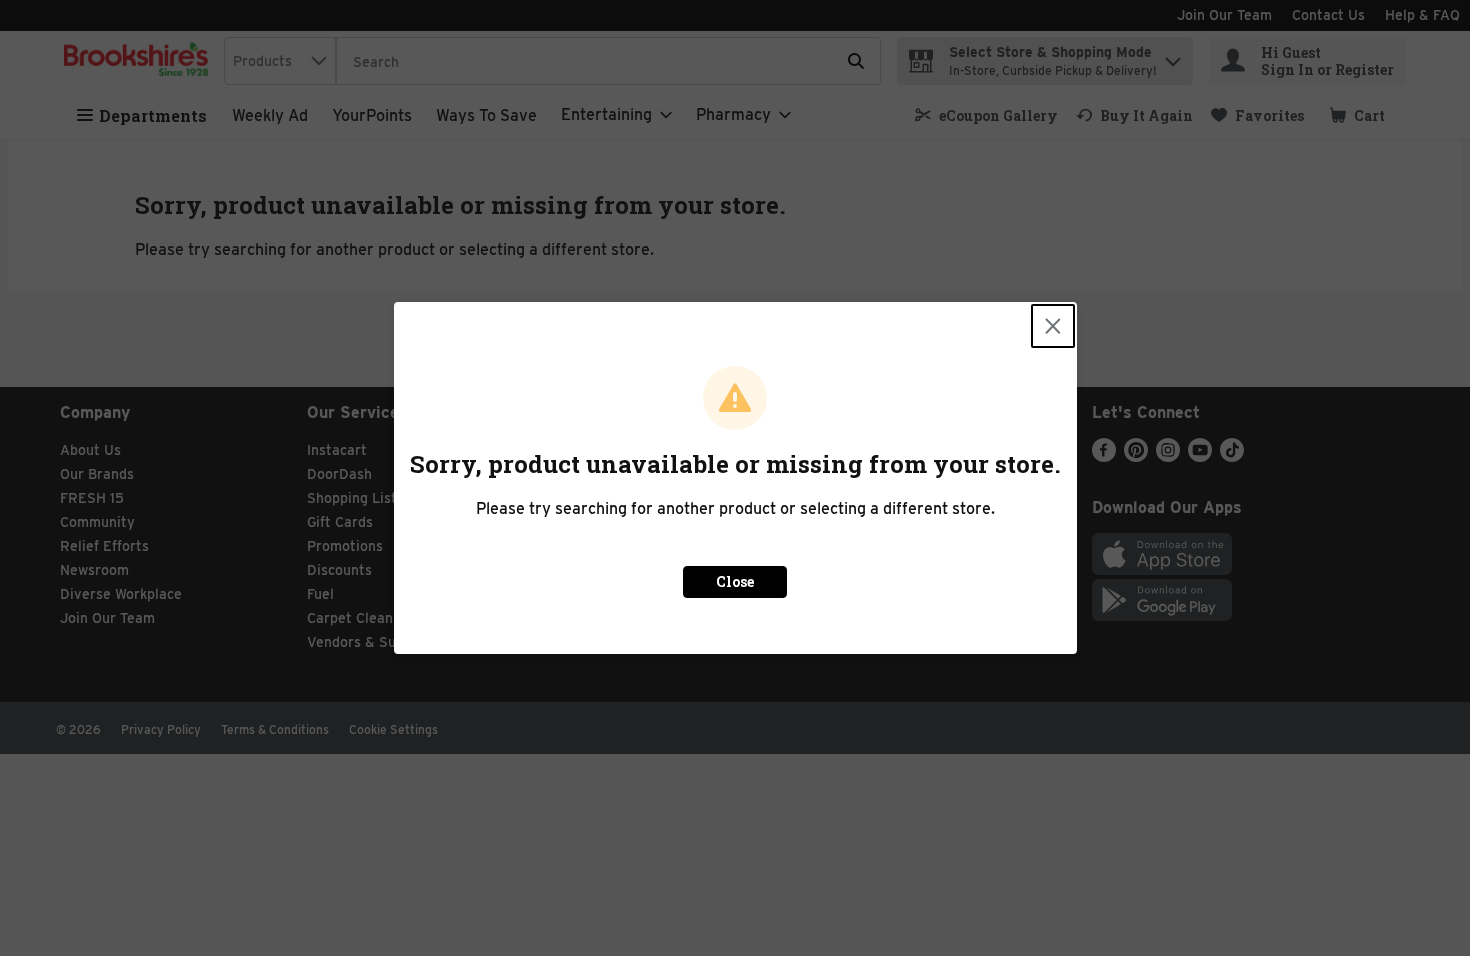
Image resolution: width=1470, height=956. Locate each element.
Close (735, 581)
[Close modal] (1053, 326)
